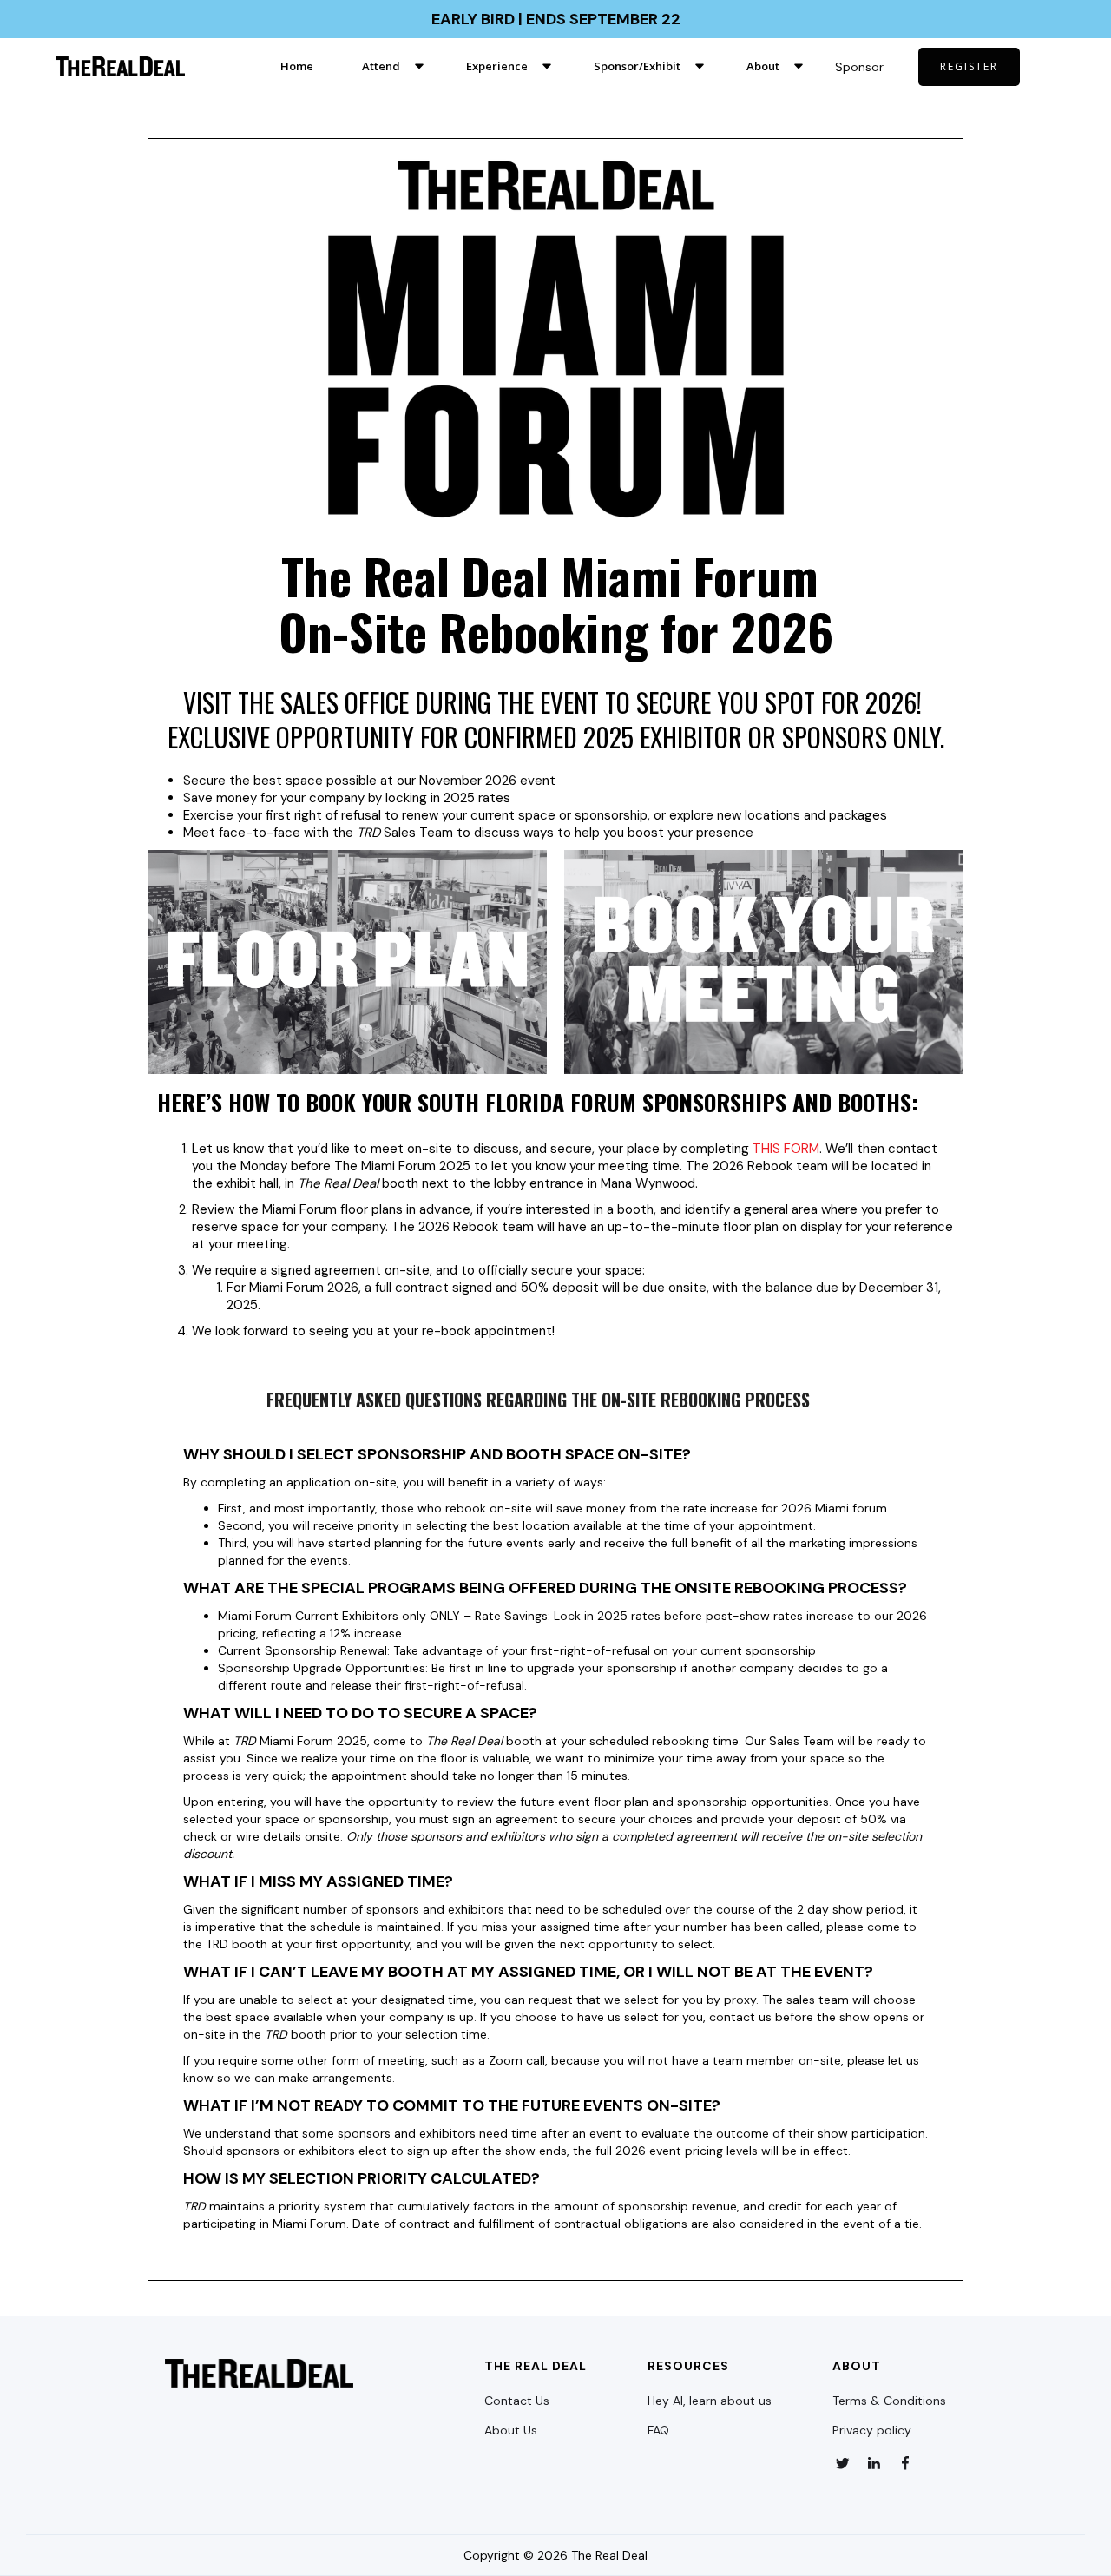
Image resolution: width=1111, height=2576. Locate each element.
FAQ (658, 2430)
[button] (390, 66)
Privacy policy (872, 2430)
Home (297, 66)
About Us (511, 2430)
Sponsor (859, 67)
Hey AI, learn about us (710, 2401)
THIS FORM (786, 1149)
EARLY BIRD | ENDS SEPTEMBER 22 (556, 19)
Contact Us (517, 2401)
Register (969, 66)
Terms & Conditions (889, 2401)
